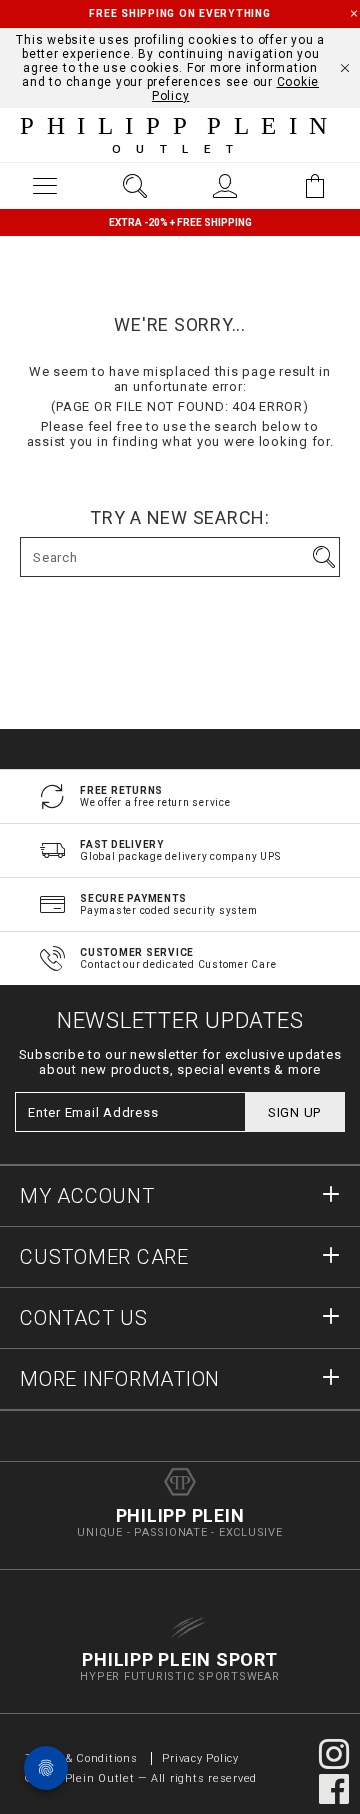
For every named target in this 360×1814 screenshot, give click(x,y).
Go (324, 557)
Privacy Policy (200, 1758)
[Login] (225, 186)
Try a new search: (180, 518)
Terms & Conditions (83, 1758)
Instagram (334, 1754)
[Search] (135, 186)
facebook (334, 1789)
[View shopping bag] (315, 186)
